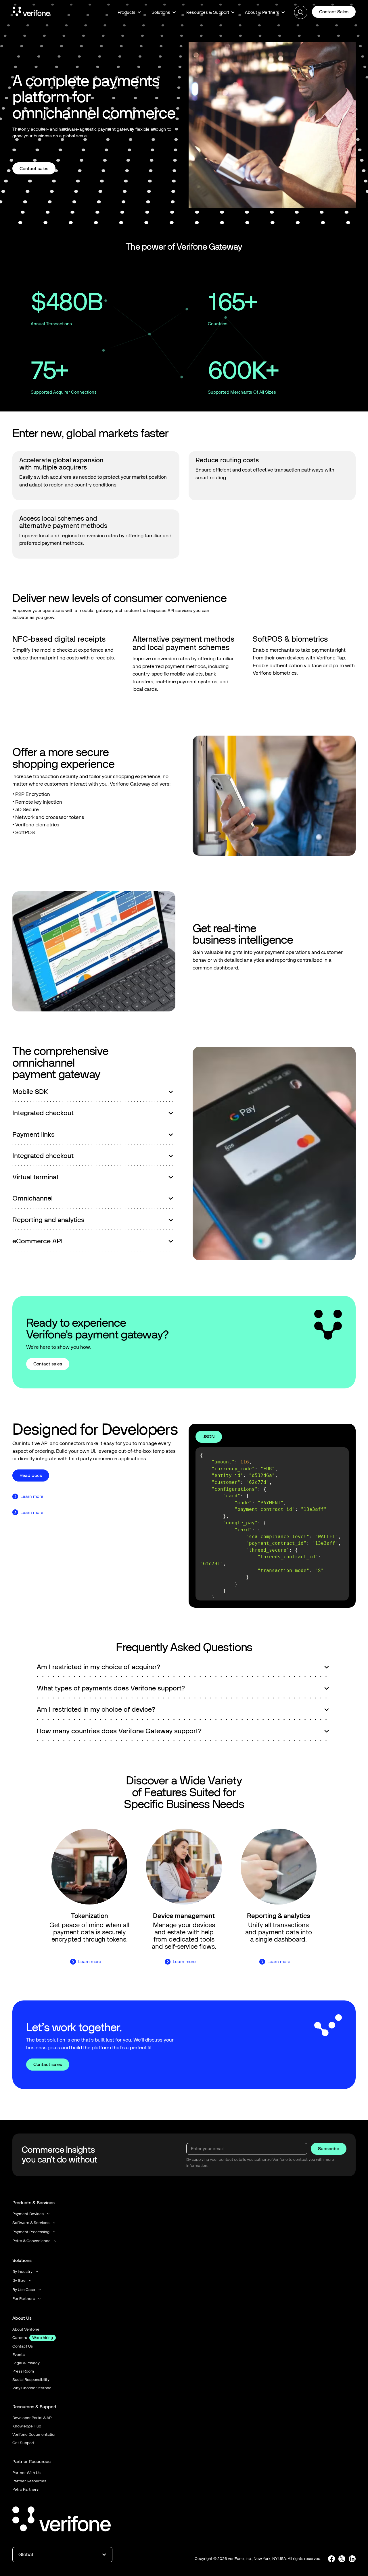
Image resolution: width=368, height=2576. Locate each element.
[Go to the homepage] (62, 2520)
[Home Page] (31, 12)
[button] (129, 12)
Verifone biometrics (275, 673)
